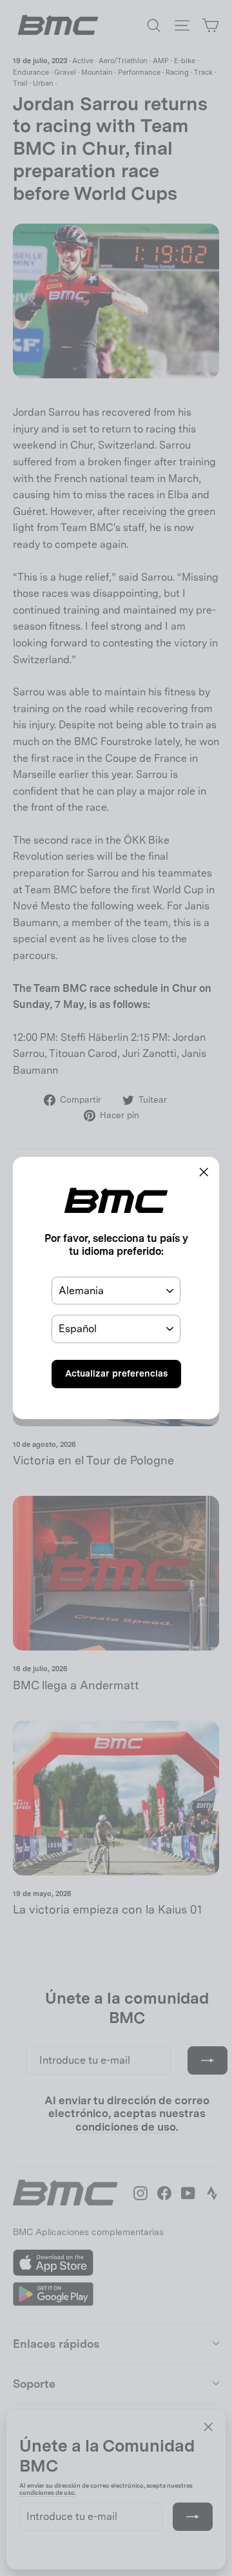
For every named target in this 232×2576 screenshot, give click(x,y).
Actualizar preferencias (116, 1373)
